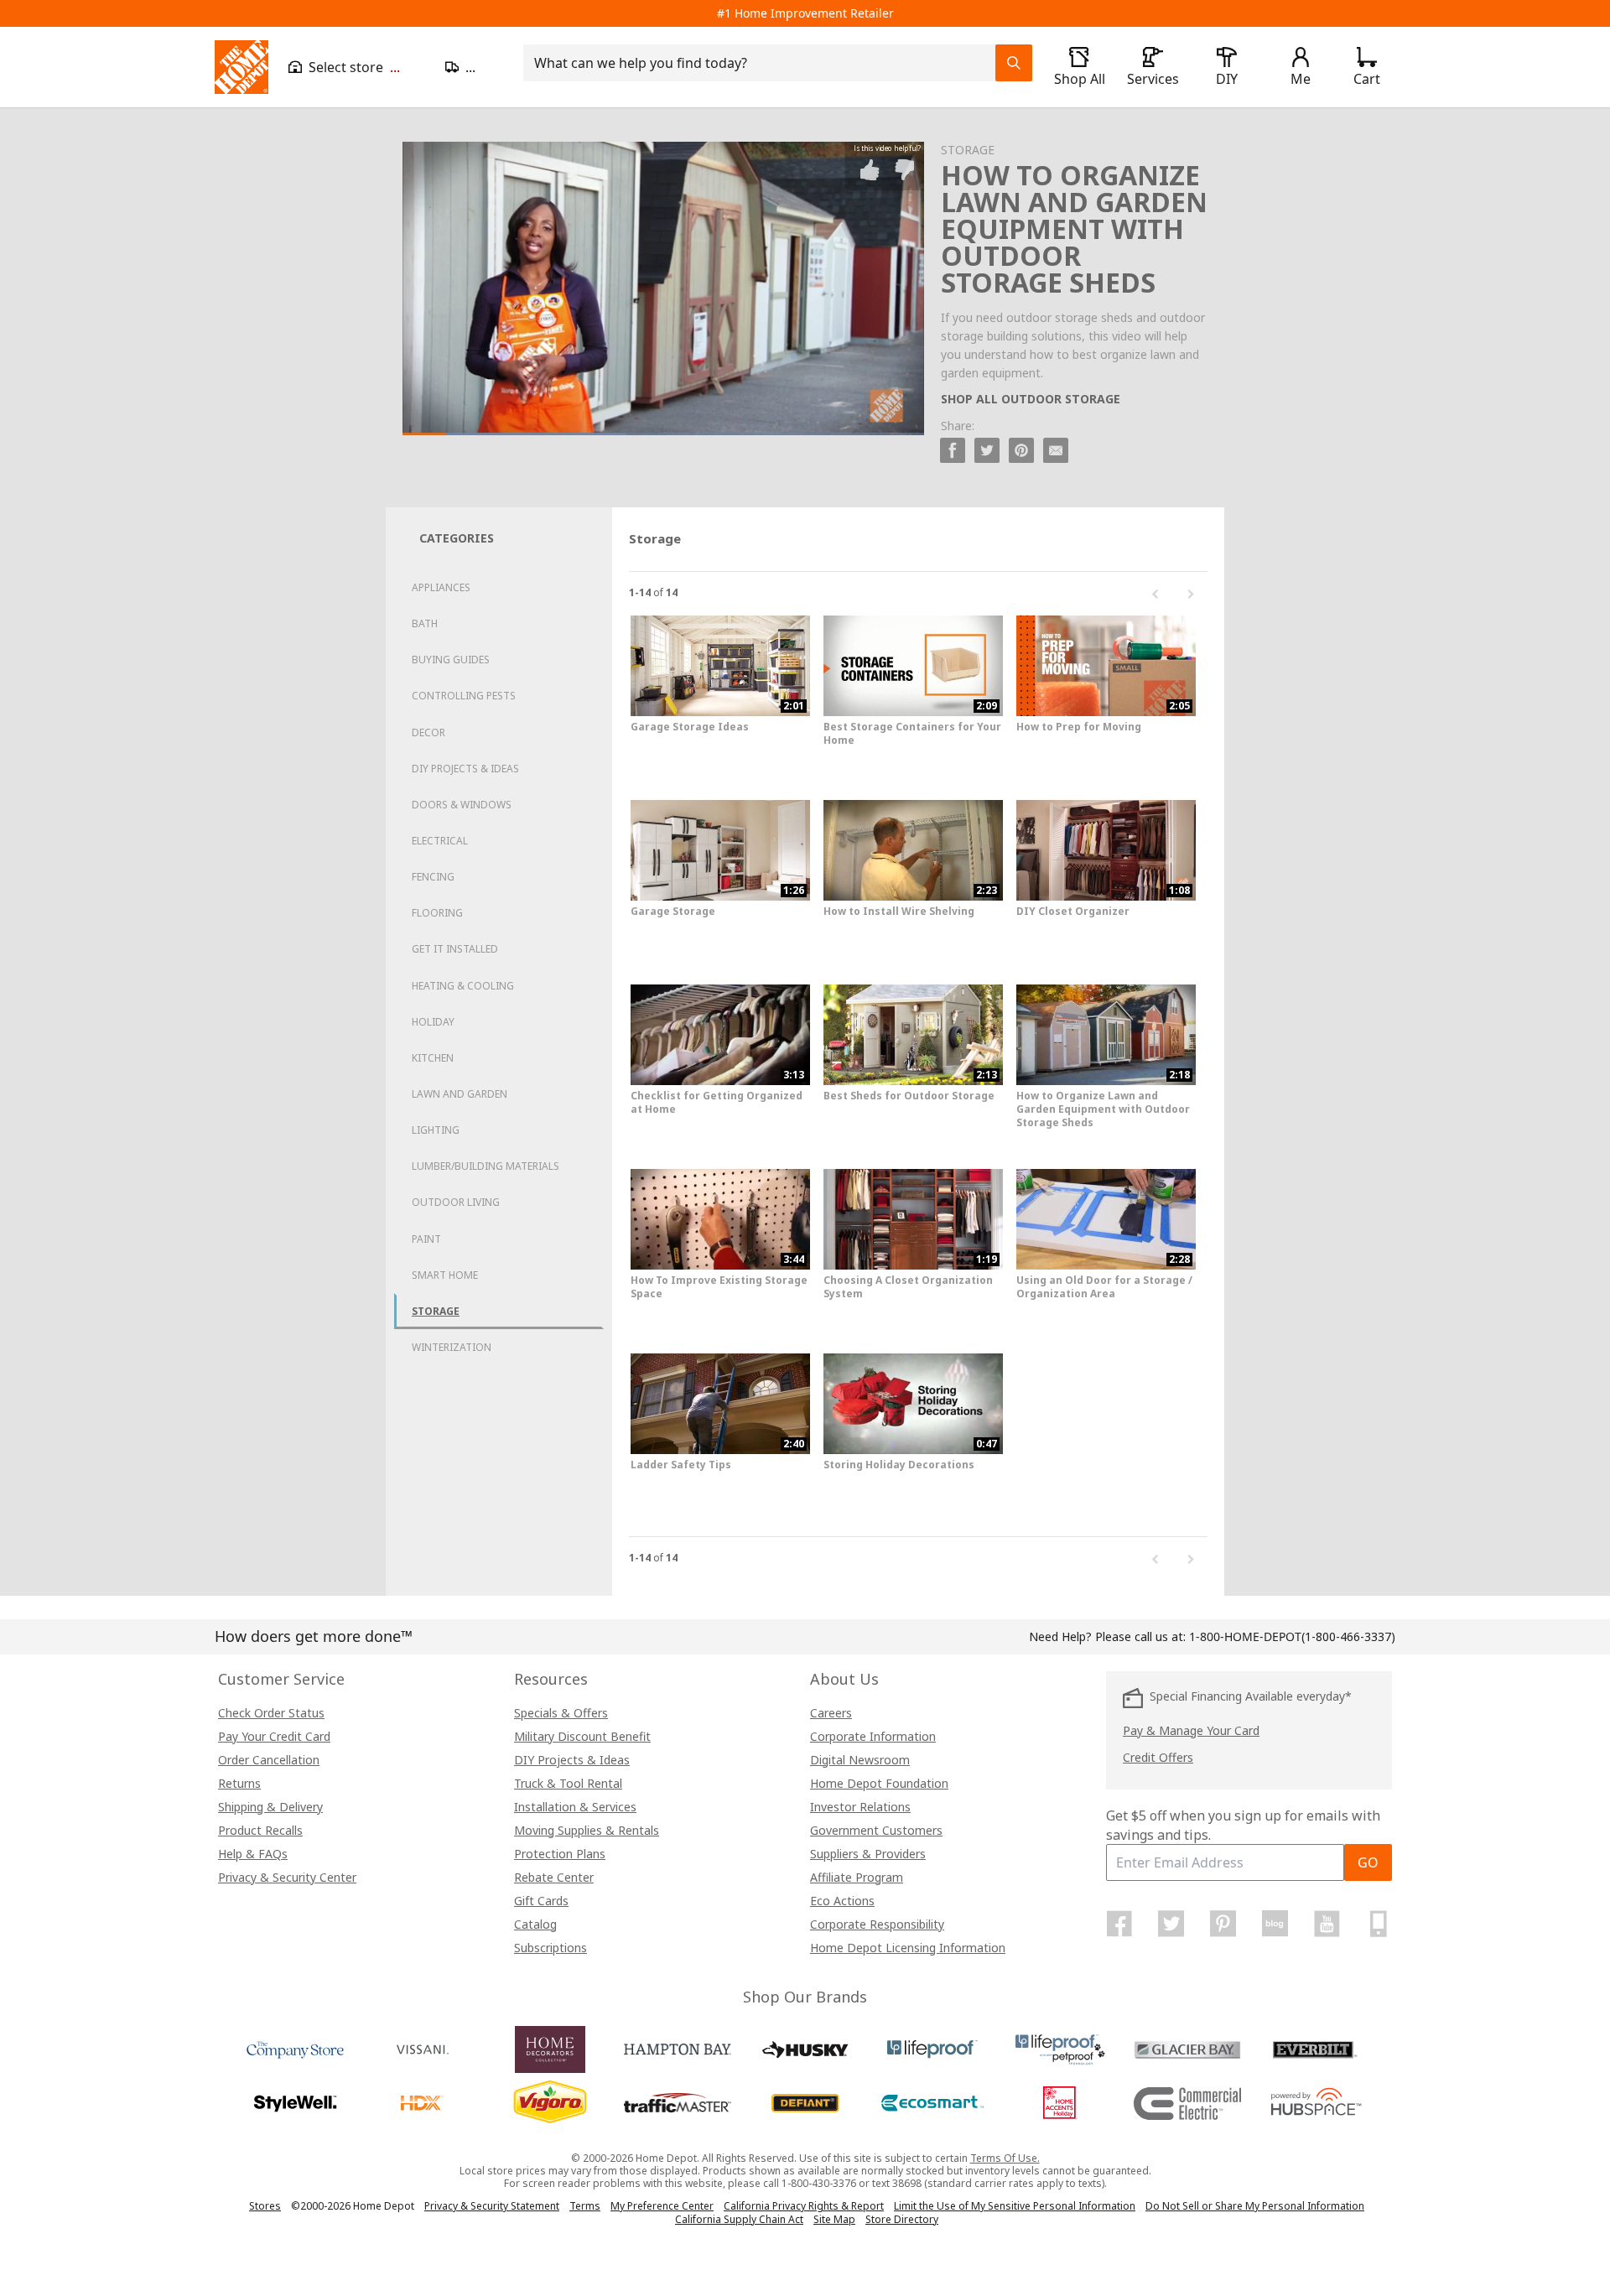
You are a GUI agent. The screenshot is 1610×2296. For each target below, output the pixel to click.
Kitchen (433, 1058)
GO (1368, 1862)
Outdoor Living (456, 1202)
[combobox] (764, 63)
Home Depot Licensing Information (908, 1948)
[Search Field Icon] (1014, 63)
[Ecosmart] (932, 2103)
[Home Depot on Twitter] (1171, 1924)
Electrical (440, 841)
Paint (426, 1239)
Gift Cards (541, 1901)
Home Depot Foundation (879, 1783)
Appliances (441, 587)
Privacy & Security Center (287, 1877)
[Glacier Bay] (1187, 2049)
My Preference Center (662, 2206)
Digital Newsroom (860, 1760)
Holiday (433, 1022)
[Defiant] (805, 2103)
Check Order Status (271, 1713)
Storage (436, 1311)
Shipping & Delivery (270, 1807)
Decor (428, 732)
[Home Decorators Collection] (550, 2049)
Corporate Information (873, 1736)
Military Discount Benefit (582, 1736)
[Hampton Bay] (678, 2049)
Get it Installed (455, 949)
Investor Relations (860, 1807)
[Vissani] (423, 2049)
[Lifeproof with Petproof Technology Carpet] (1060, 2049)
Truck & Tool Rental (568, 1783)
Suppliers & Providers (868, 1854)
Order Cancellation (269, 1760)
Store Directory (902, 2220)
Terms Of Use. (1005, 2158)
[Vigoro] (550, 2103)
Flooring (437, 913)
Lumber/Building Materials (486, 1166)
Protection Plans (560, 1854)
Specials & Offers (561, 1713)
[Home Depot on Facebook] (1119, 1924)
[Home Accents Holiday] (1060, 2103)
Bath (425, 623)
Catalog (535, 1924)
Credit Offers (1158, 1757)
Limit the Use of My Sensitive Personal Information (1015, 2206)
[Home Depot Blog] (1275, 1924)
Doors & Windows (462, 805)
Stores (265, 2206)
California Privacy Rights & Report (804, 2206)
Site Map (834, 2220)
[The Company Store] (295, 2049)
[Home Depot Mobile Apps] (1379, 1924)
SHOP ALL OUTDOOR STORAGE (1031, 399)
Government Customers (876, 1830)
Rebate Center (554, 1877)
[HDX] (423, 2103)
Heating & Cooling (463, 986)
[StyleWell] (295, 2103)
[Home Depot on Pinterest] (1223, 1924)
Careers (831, 1713)
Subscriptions (551, 1948)
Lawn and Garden (460, 1094)
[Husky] (805, 2049)
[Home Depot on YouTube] (1327, 1924)
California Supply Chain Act (739, 2219)
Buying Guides (451, 660)
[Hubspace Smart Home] (1315, 2103)
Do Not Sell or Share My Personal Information (1255, 2206)
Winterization (452, 1347)
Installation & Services (575, 1807)
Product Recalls (260, 1830)
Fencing (433, 877)
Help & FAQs (253, 1854)
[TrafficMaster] (678, 2103)
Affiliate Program (857, 1877)
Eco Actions (842, 1901)
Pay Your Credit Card (274, 1736)
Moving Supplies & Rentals (587, 1830)
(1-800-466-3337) (1292, 1636)
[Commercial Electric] (1187, 2103)
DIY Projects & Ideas (465, 769)
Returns (239, 1783)
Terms (585, 2206)
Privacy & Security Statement (492, 2206)
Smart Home (445, 1275)
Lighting (436, 1130)
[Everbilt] (1315, 2049)
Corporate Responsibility (877, 1924)
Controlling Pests (464, 696)
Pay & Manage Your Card (1191, 1730)
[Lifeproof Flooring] (932, 2049)
